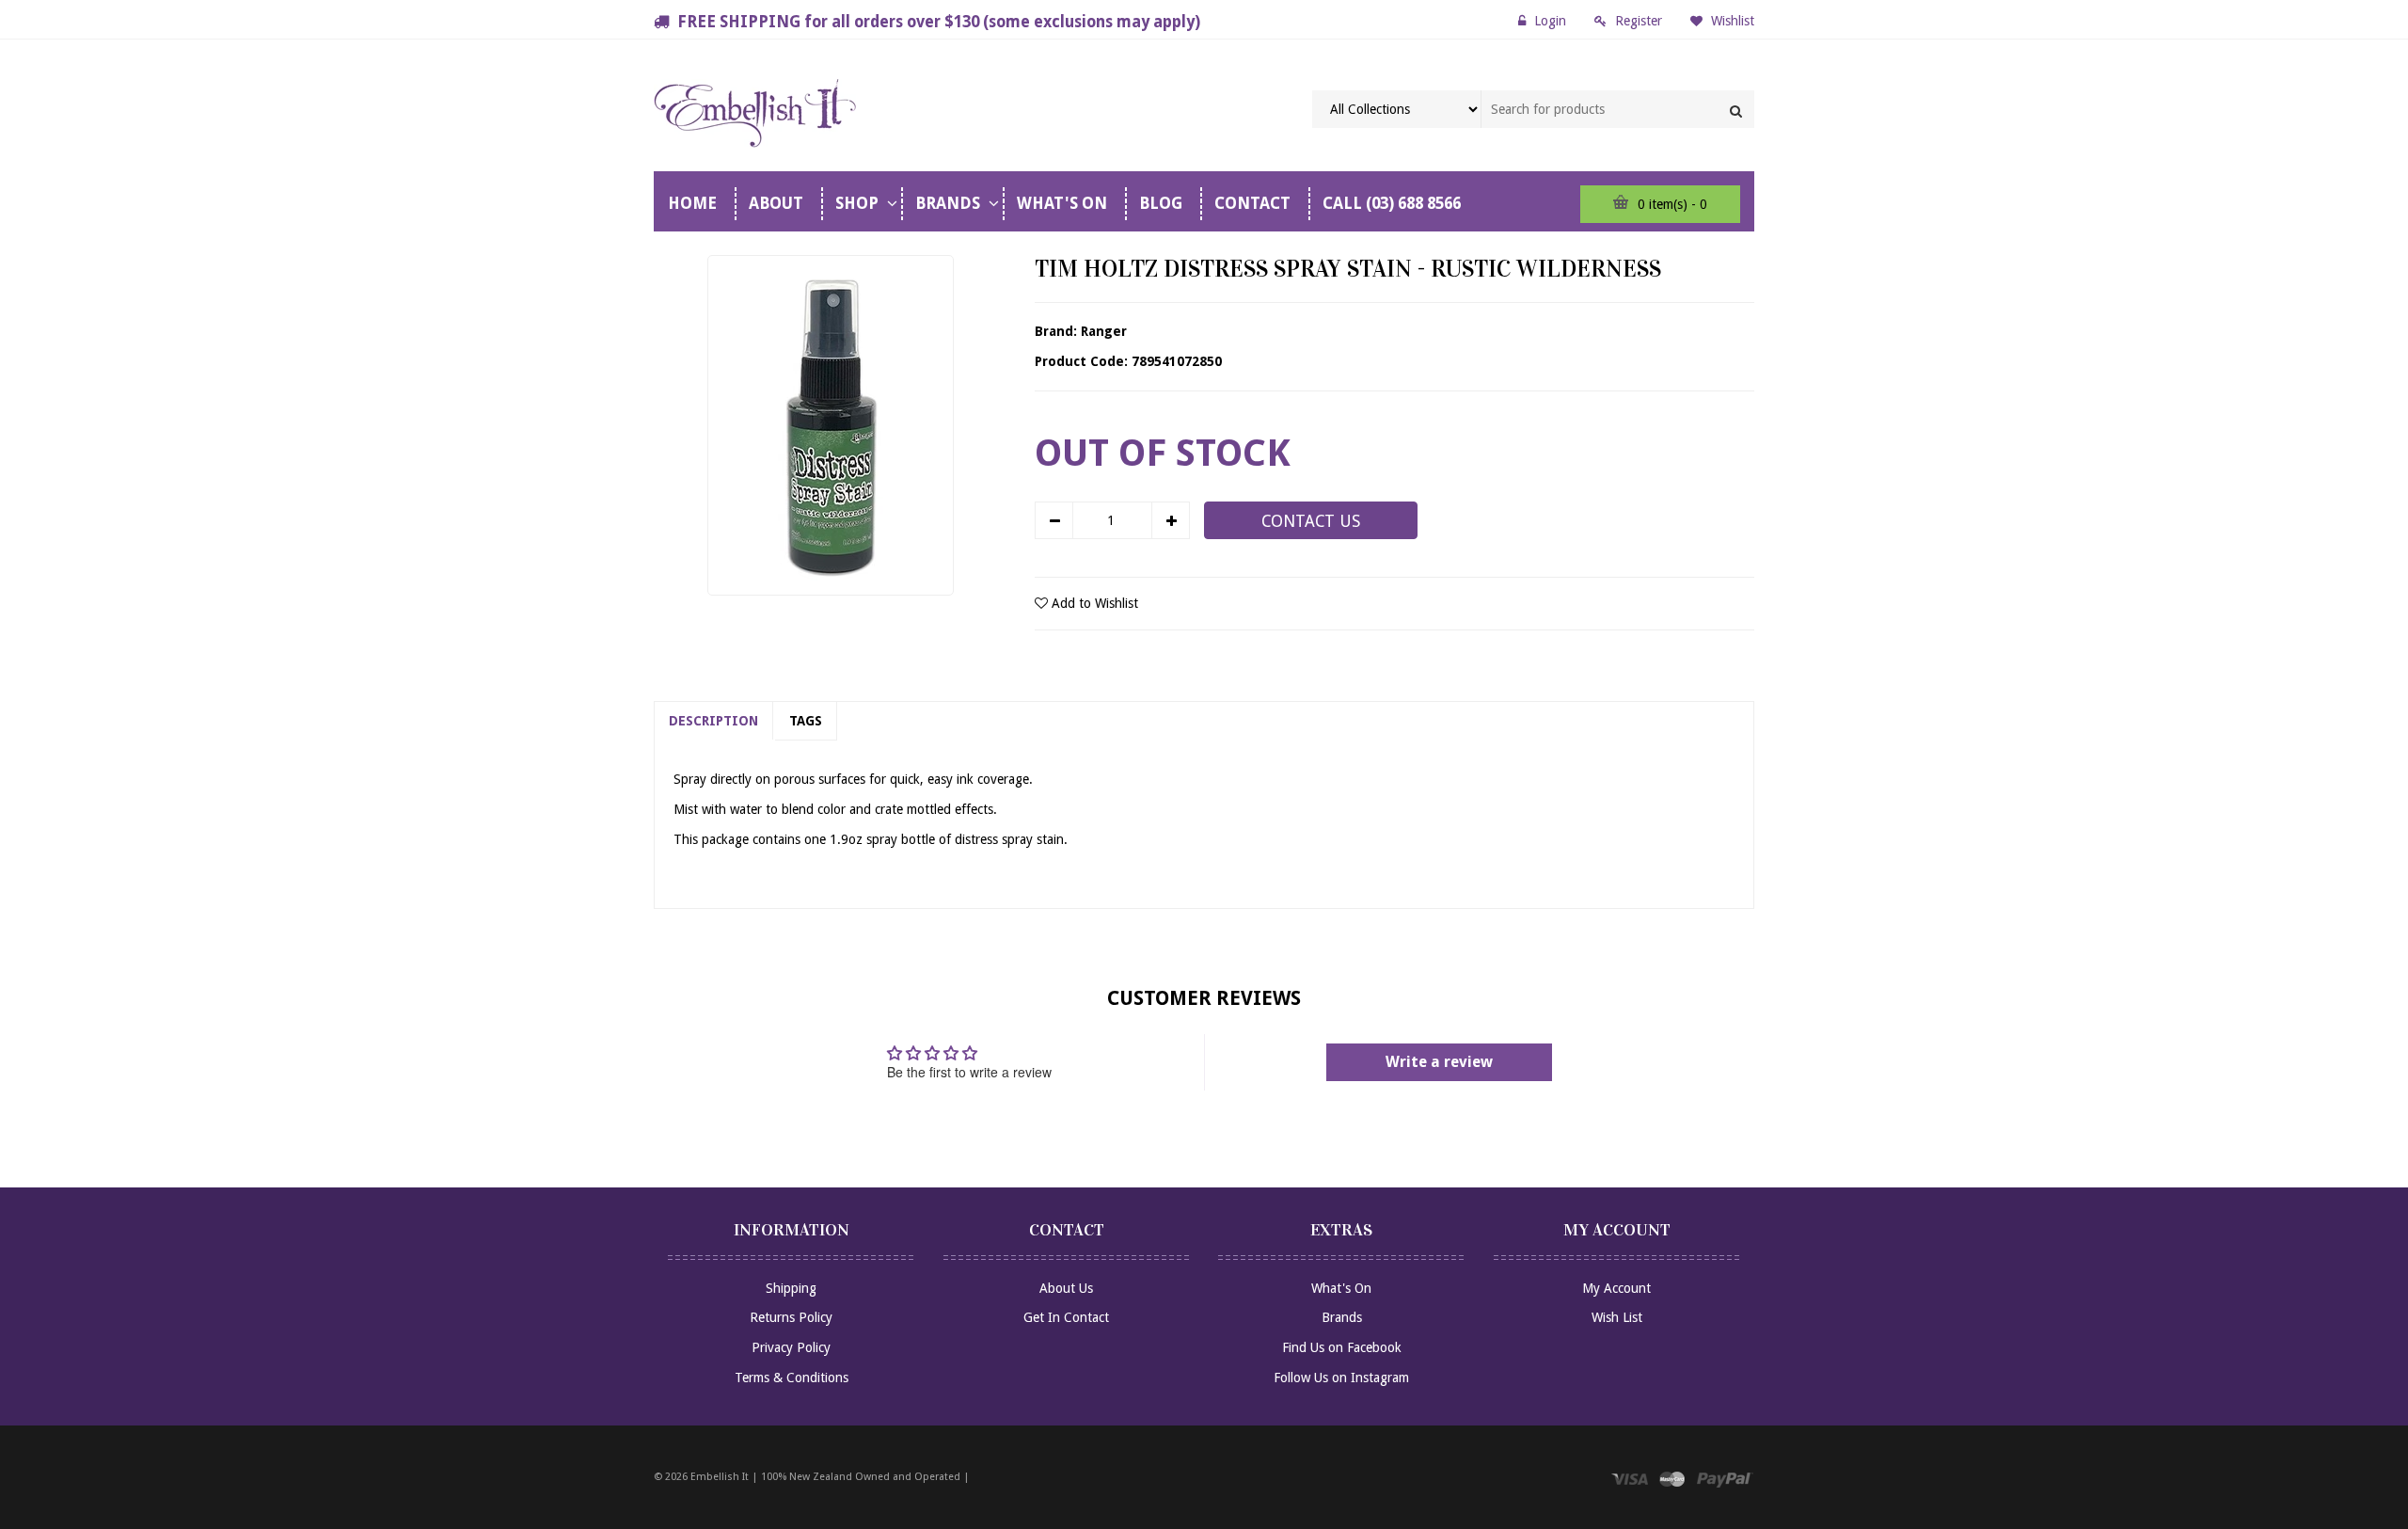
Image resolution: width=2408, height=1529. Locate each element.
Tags (806, 721)
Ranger (1104, 331)
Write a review (1439, 1062)
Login (1550, 21)
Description (713, 721)
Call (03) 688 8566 (1392, 203)
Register (1639, 21)
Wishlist (1731, 21)
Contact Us (1311, 521)
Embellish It (720, 1477)
